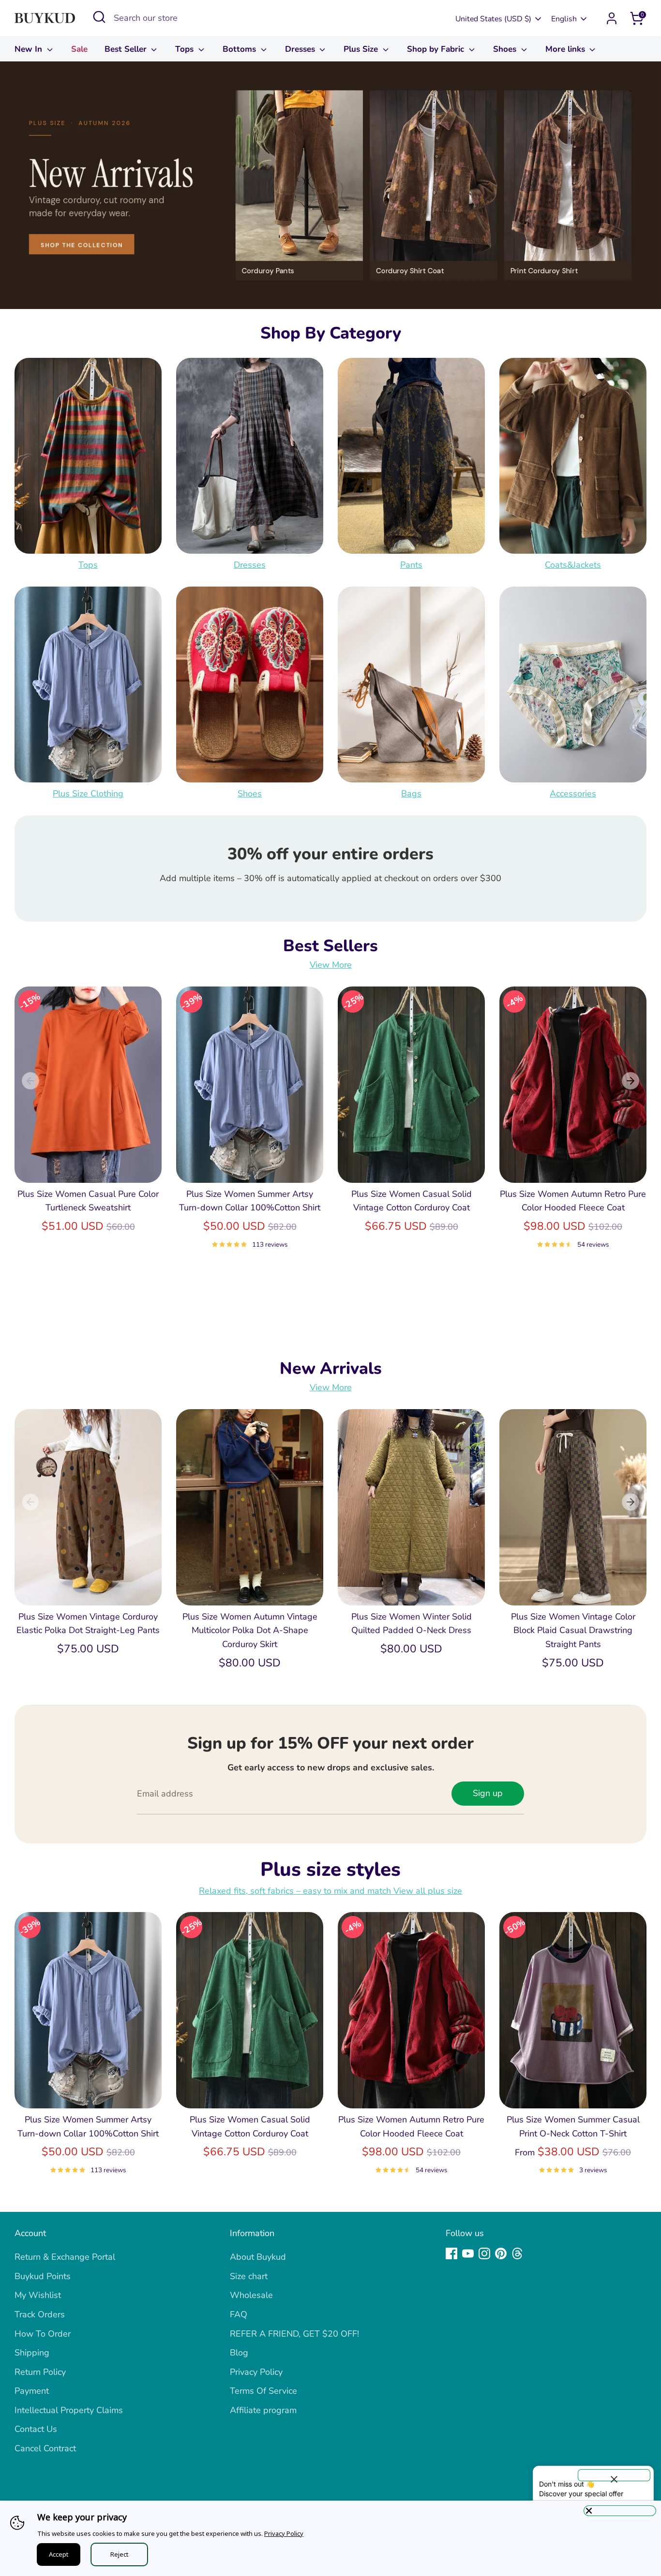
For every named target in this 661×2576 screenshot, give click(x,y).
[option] (330, 185)
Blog (239, 2353)
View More (331, 965)
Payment (32, 2391)
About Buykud (258, 2257)
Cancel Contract (45, 2448)
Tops (186, 49)
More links (566, 49)
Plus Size (362, 49)
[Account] (612, 18)
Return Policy (40, 2372)
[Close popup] (614, 2475)
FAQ (239, 2314)
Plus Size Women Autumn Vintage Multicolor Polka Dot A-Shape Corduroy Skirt (250, 1631)
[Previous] (30, 1081)
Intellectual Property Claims (69, 2410)
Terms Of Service (263, 2391)
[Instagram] (484, 2253)
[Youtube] (468, 2253)
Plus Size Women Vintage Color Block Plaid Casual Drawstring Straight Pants (573, 1631)
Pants (411, 565)
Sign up (488, 1793)
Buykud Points (43, 2276)
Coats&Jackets (573, 565)
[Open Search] (99, 17)
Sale (79, 49)
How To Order (43, 2334)
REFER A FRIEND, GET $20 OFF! (294, 2334)
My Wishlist (38, 2295)
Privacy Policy (256, 2372)
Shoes (506, 49)
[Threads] (517, 2253)
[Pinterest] (501, 2253)
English (564, 19)
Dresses (301, 49)
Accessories (573, 794)
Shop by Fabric (437, 49)
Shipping (32, 2353)
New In (30, 49)
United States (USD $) (493, 19)
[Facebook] (451, 2253)
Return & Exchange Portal (65, 2257)
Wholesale (251, 2295)
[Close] (620, 2511)
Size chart (249, 2276)
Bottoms (240, 49)
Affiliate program (263, 2410)
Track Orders (40, 2314)
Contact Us (36, 2429)
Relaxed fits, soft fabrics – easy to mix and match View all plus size (330, 1891)
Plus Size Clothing (88, 794)
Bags (411, 794)
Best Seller (127, 49)
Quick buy (89, 1165)
